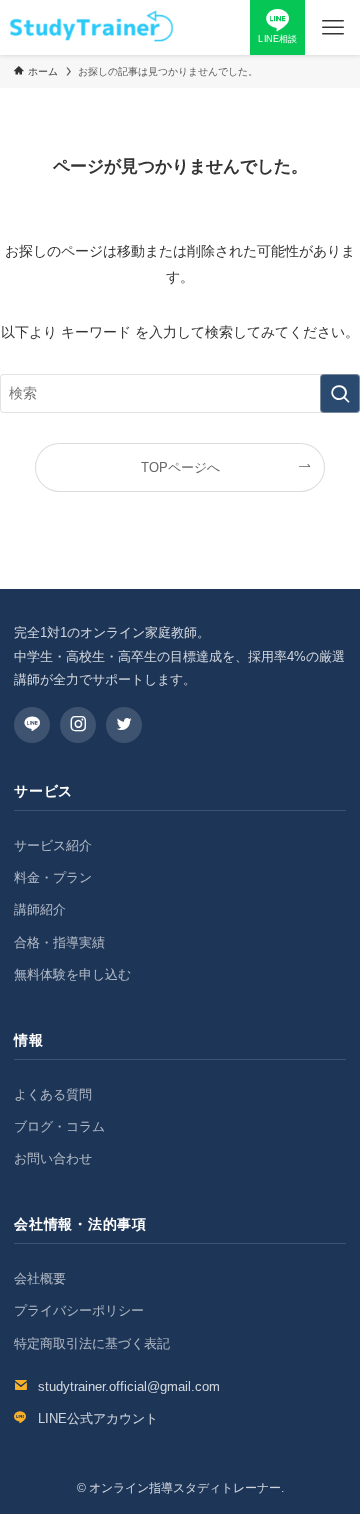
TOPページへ (180, 467)
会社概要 (40, 1278)
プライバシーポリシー (79, 1310)
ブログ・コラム (59, 1126)
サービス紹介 (53, 845)
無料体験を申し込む (72, 974)
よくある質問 (53, 1094)
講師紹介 (40, 909)
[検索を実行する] (340, 393)
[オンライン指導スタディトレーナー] (90, 27)
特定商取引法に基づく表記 (92, 1343)
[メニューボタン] (332, 27)
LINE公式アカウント (98, 1418)
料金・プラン (53, 877)
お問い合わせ (53, 1158)
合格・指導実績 (59, 942)
